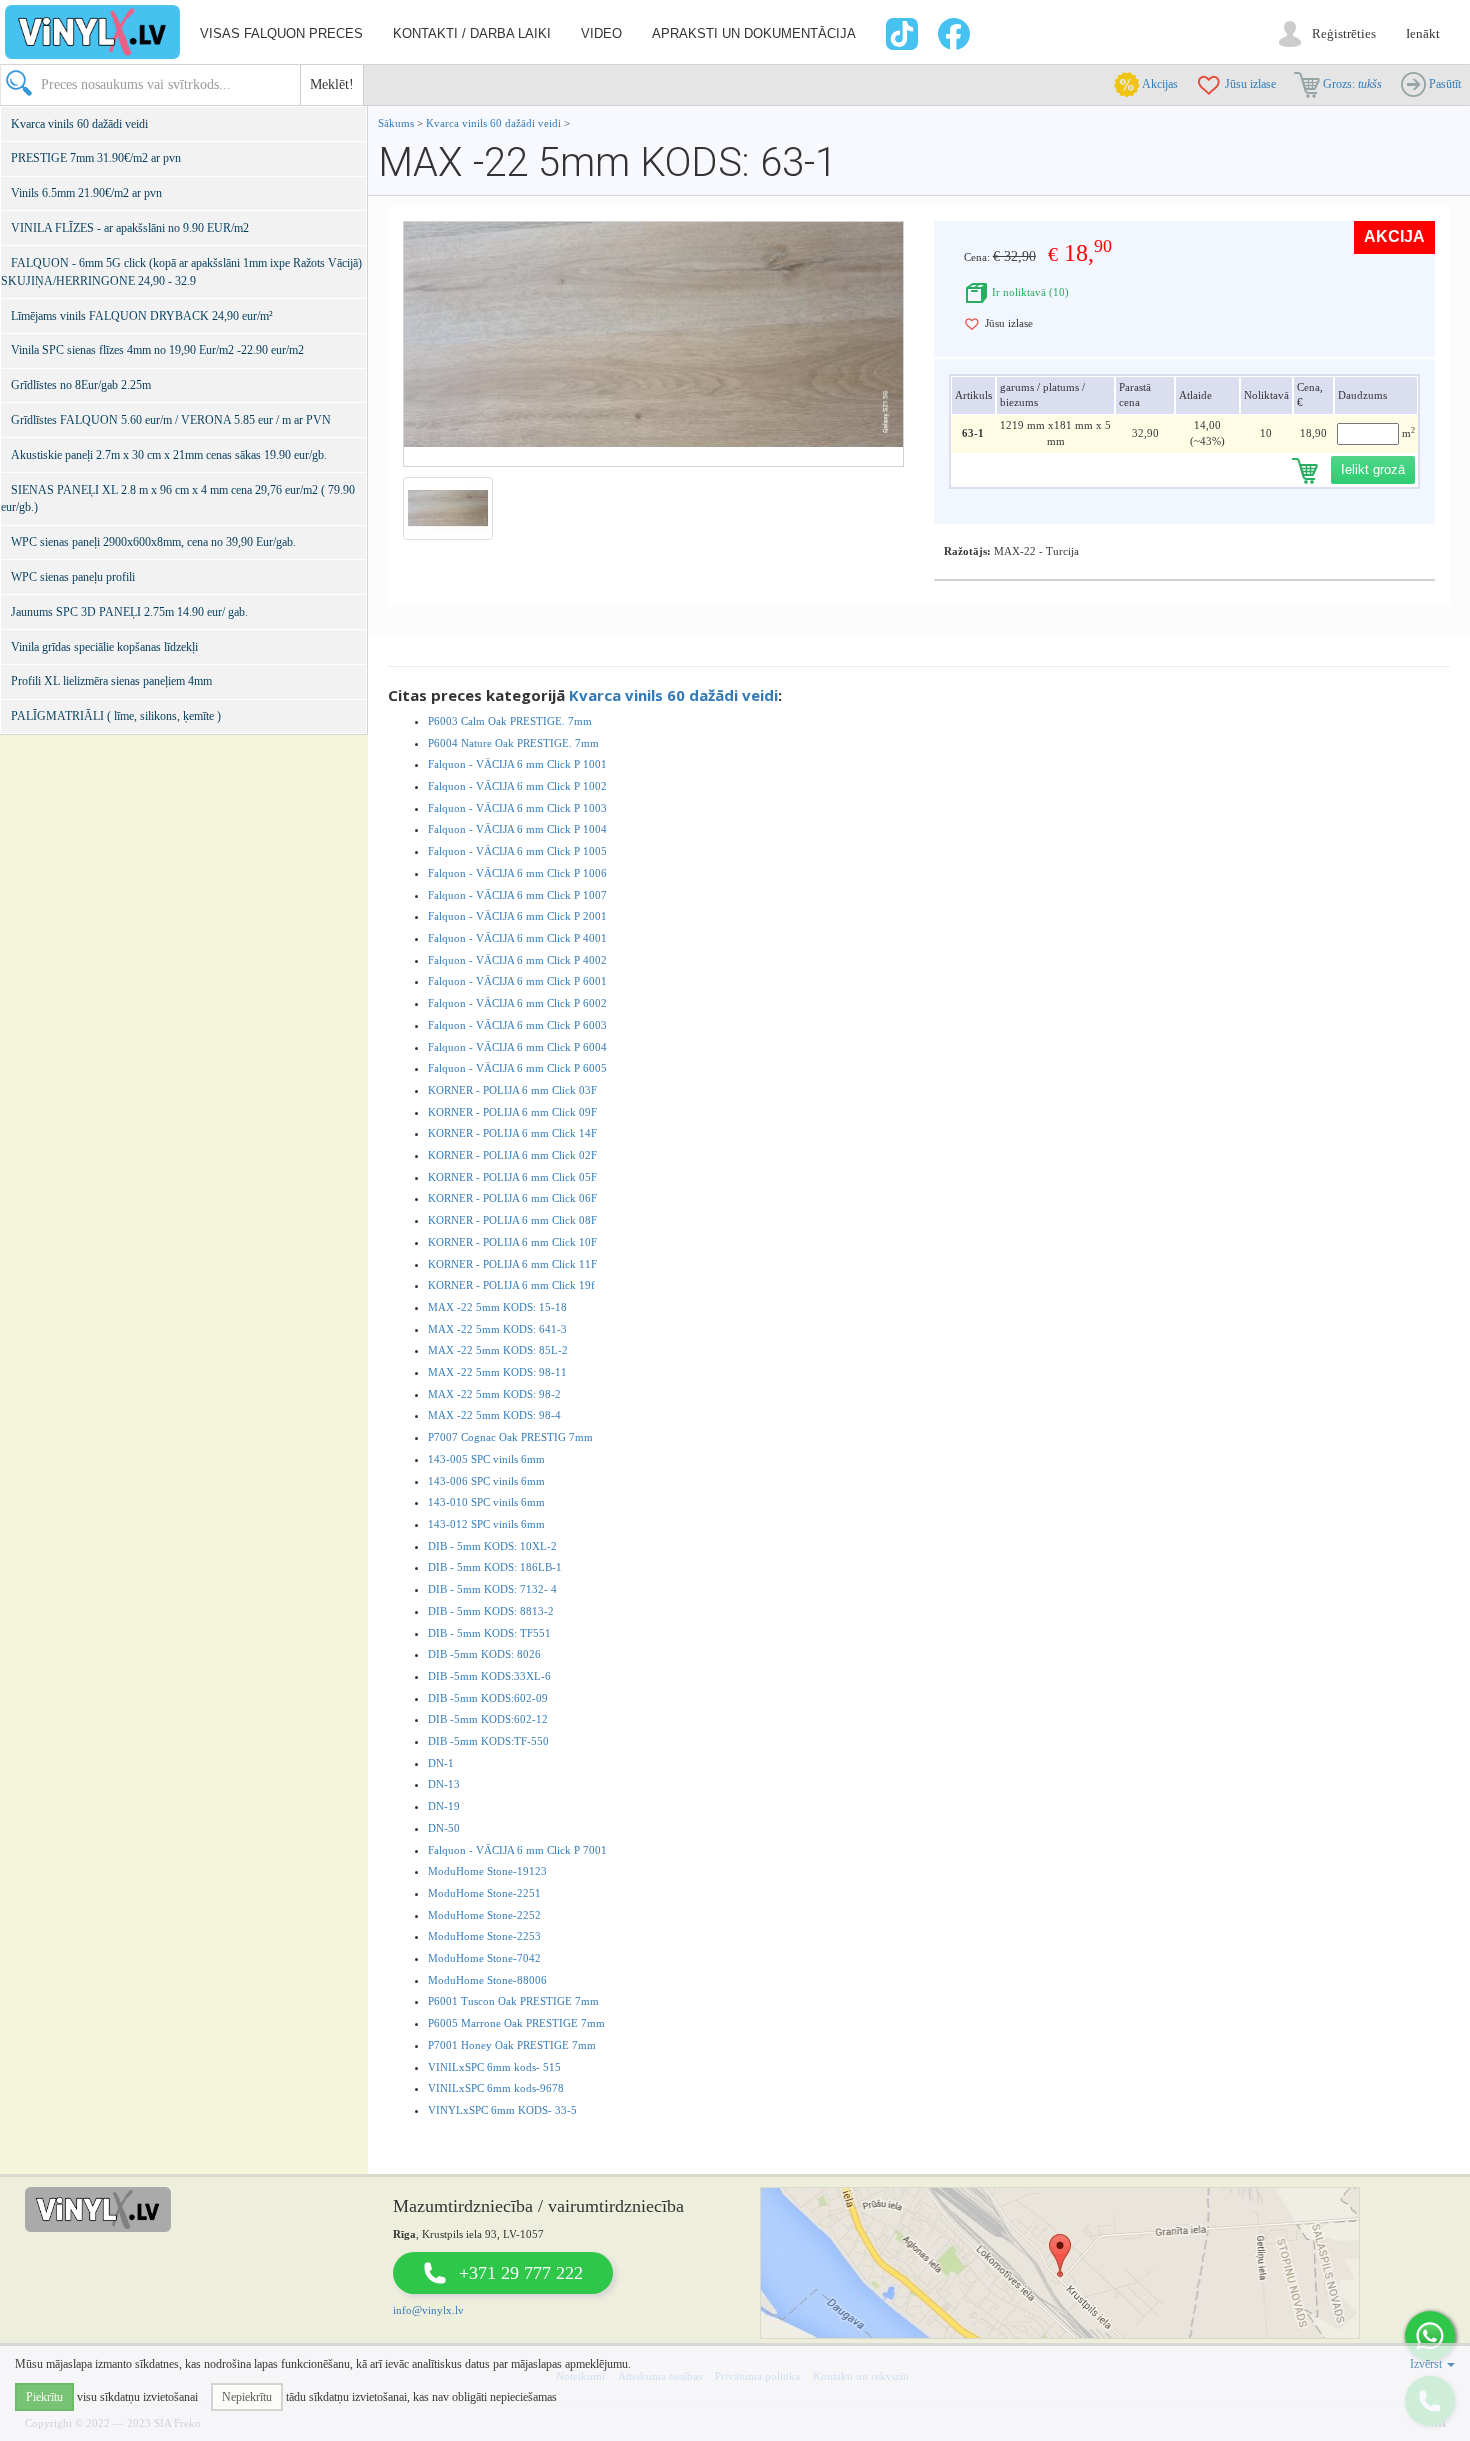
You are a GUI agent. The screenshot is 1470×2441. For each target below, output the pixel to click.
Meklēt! (332, 84)
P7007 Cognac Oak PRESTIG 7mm (510, 1437)
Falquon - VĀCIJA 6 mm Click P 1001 (517, 764)
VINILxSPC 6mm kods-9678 (496, 2088)
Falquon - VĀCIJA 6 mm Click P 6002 (517, 1003)
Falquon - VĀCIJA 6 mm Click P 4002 (517, 960)
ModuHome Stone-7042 (484, 1958)
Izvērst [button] (1427, 2364)
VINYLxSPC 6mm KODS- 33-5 (502, 2110)
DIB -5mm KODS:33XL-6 (489, 1676)
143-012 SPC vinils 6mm (486, 1524)
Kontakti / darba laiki (472, 33)
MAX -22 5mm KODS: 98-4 (494, 1415)
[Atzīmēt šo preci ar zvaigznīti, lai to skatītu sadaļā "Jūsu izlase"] (972, 324)
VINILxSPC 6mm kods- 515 (494, 2067)
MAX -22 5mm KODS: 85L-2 (498, 1350)
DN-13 (444, 1784)
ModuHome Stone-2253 (484, 1936)
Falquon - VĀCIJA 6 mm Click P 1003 (517, 808)
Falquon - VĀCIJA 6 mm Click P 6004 (517, 1047)
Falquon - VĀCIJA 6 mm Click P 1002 (517, 786)
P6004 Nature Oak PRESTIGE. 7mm (513, 743)
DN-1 (441, 1763)
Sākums (396, 123)
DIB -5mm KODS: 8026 (484, 1654)
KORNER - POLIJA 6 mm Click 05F (512, 1177)
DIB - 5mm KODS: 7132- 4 (492, 1589)
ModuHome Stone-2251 (484, 1893)
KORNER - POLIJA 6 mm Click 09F (512, 1112)
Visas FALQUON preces (281, 33)
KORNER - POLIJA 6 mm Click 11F (512, 1264)
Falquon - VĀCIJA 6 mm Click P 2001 (517, 916)
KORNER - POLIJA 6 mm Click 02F (512, 1155)
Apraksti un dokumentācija (754, 33)
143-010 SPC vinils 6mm (486, 1502)
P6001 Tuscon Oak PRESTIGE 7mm (513, 2001)
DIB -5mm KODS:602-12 (488, 1719)
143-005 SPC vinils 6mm (486, 1459)
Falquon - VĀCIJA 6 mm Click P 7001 (517, 1850)
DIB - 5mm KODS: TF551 (489, 1633)
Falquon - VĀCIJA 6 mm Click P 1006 (517, 873)
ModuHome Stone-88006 (487, 1980)
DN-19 (444, 1806)
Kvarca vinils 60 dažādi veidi (493, 123)
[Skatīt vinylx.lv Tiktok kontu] (899, 34)
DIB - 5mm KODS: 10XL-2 (492, 1546)
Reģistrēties (1344, 33)
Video (601, 33)
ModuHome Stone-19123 (487, 1871)
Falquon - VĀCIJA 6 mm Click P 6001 (517, 981)
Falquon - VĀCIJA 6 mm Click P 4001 (517, 938)
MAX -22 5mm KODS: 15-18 (497, 1307)
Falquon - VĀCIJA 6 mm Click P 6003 (517, 1025)
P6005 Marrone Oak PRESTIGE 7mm (516, 2023)
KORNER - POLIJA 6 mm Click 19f (511, 1285)
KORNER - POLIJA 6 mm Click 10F (512, 1242)
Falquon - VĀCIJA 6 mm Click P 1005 (517, 851)
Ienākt (1423, 33)
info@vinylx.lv (428, 2310)
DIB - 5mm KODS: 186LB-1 (495, 1567)
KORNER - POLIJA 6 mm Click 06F (512, 1198)
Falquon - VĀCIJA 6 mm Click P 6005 (517, 1068)
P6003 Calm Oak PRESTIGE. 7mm (510, 721)
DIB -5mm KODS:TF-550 (488, 1741)
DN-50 (444, 1828)
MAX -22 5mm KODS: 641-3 (497, 1329)
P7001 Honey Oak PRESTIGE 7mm (512, 2045)
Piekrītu (44, 2397)
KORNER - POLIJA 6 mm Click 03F (512, 1090)
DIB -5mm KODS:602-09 (488, 1698)
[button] (1430, 2336)
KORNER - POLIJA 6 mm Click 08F (512, 1220)
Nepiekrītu (247, 2397)
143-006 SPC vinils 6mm (486, 1481)
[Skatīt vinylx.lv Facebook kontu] (956, 34)
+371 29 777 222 (521, 2273)
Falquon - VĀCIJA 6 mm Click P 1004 (517, 829)
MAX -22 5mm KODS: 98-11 (497, 1372)
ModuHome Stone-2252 (484, 1915)
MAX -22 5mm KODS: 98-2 (494, 1394)
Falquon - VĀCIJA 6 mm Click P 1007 (517, 895)
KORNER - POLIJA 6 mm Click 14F (512, 1133)
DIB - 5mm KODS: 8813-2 (491, 1611)
